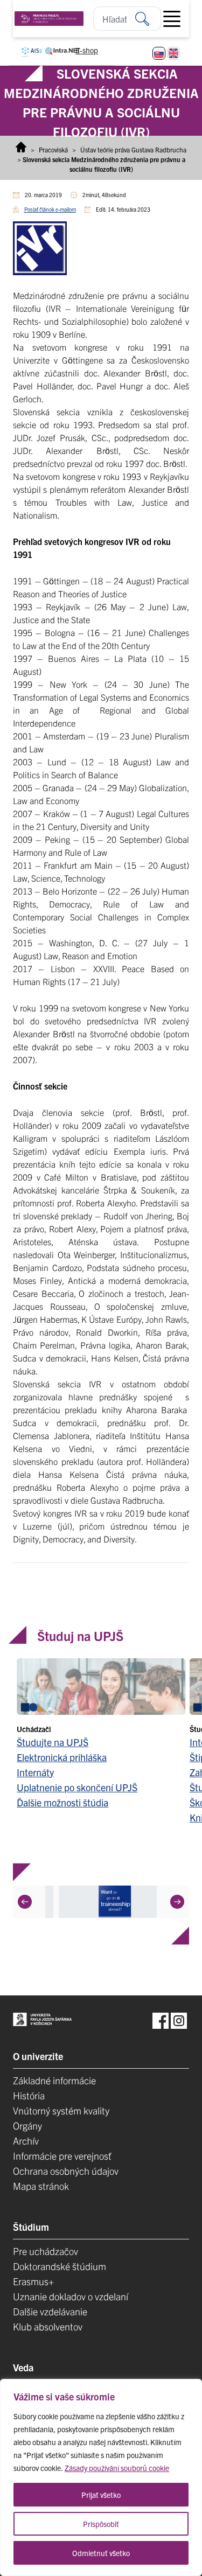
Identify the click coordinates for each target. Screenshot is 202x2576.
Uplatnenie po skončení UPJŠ (77, 1787)
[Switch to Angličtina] (173, 53)
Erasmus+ (33, 2281)
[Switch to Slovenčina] (159, 53)
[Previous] (25, 1901)
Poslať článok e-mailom (50, 209)
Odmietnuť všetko (101, 2553)
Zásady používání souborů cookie (117, 2468)
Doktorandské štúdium (60, 2266)
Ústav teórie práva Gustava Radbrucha (133, 149)
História (29, 2095)
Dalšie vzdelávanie (50, 2311)
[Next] (177, 1901)
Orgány (27, 2125)
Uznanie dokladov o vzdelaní (71, 2296)
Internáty (35, 1772)
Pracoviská (53, 149)
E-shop (87, 50)
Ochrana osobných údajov (66, 2171)
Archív (26, 2141)
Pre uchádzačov (46, 2251)
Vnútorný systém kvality (61, 2110)
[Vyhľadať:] (148, 19)
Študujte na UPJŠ (53, 1741)
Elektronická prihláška (62, 1757)
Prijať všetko (101, 2495)
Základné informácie (54, 2080)
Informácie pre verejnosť (62, 2156)
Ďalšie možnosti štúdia (62, 1802)
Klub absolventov (48, 2326)
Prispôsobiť (101, 2524)
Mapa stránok (41, 2186)
